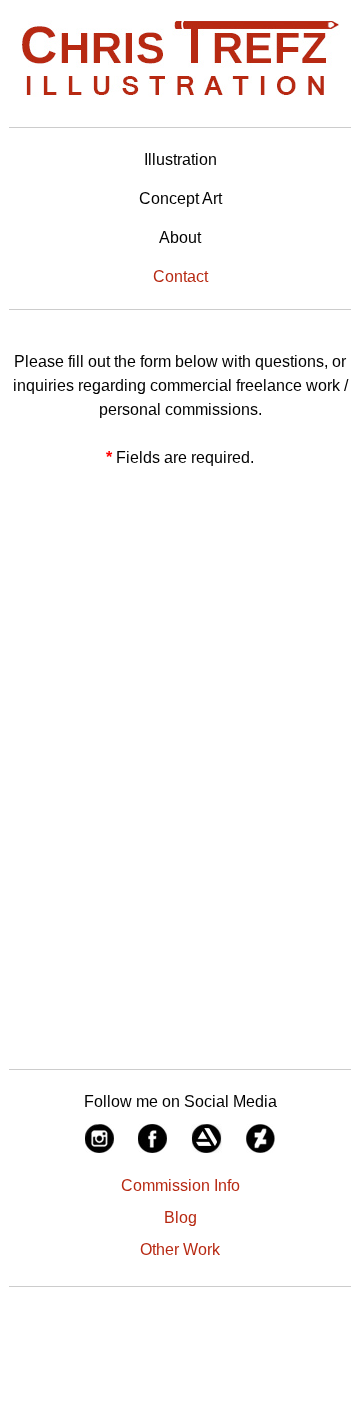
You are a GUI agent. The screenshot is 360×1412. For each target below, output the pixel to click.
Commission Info (180, 1185)
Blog (180, 1217)
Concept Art (180, 198)
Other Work (180, 1249)
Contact (180, 276)
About (180, 237)
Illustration (180, 159)
